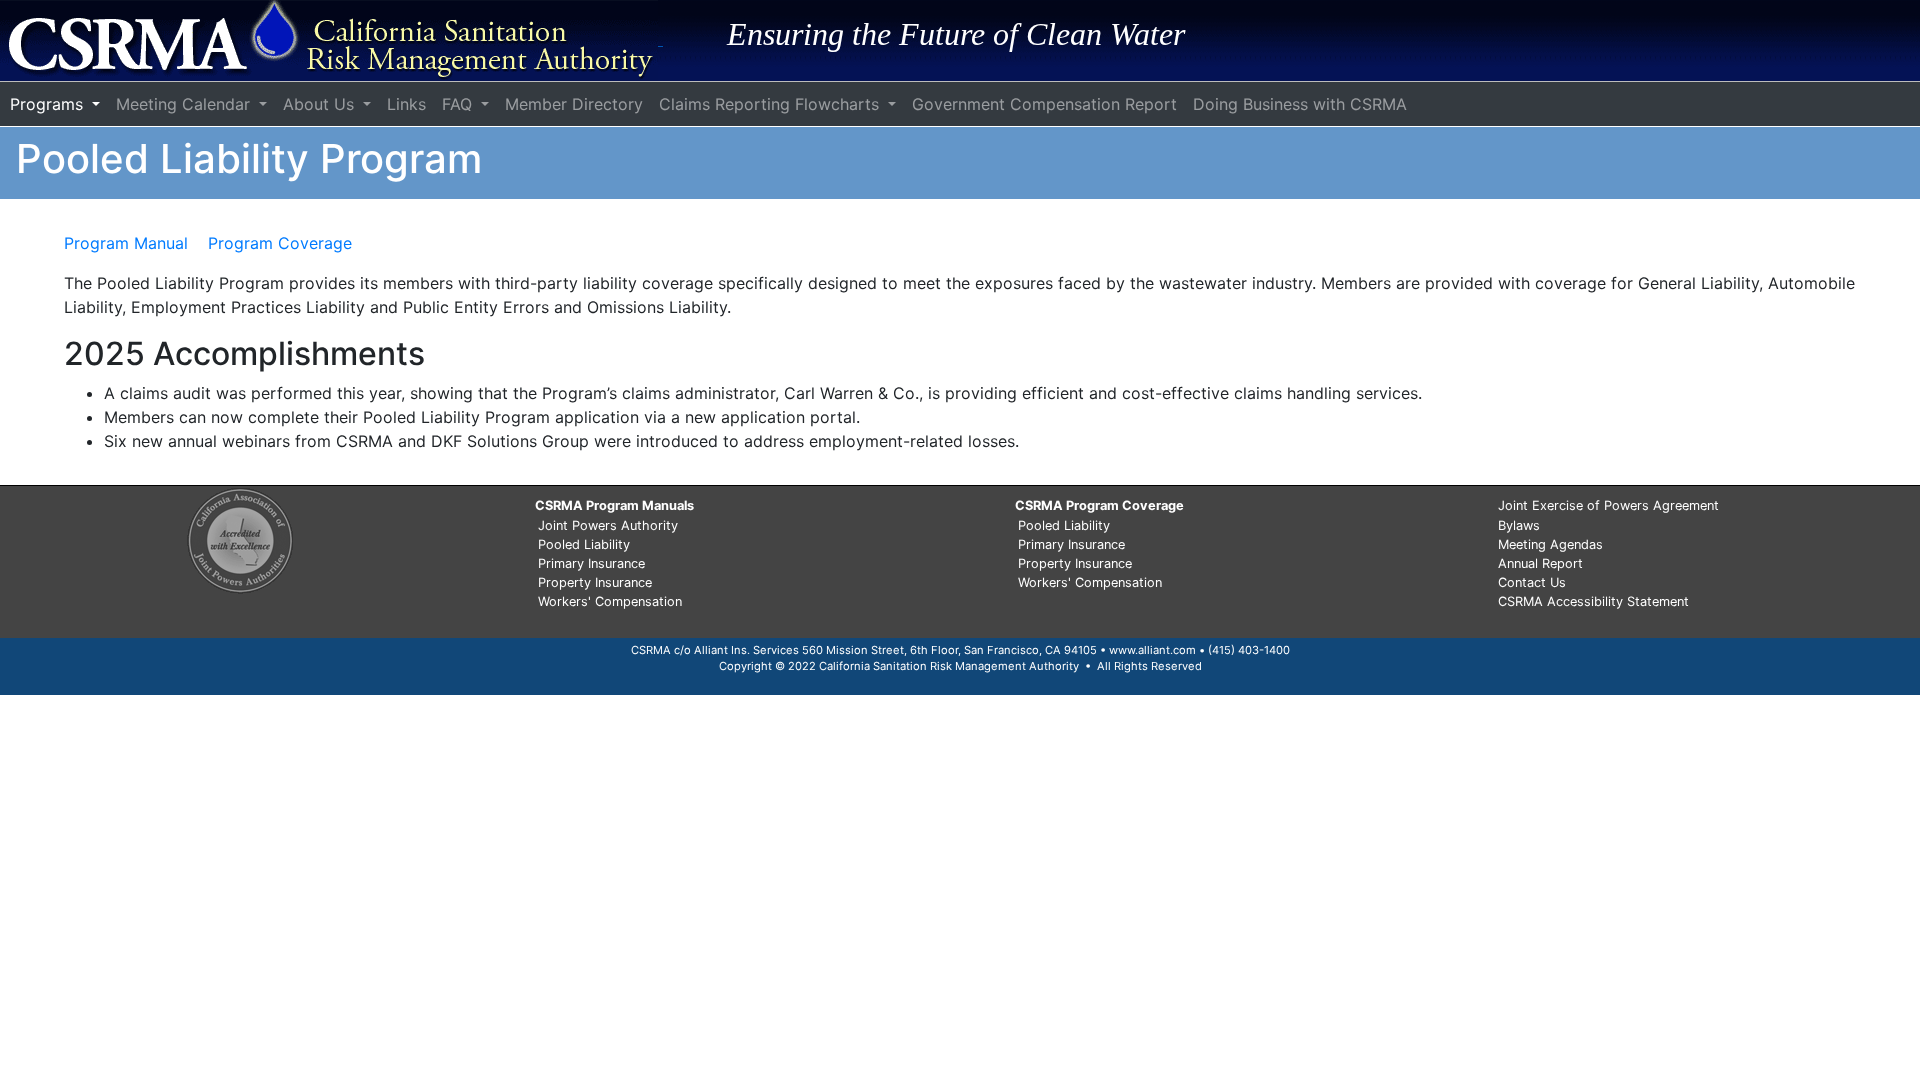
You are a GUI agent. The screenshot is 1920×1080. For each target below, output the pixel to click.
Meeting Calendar (185, 104)
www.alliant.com (1152, 650)
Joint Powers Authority (608, 525)
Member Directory (574, 104)
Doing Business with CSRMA (1300, 104)
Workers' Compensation (610, 601)
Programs (49, 104)
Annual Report (1540, 563)
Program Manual (128, 243)
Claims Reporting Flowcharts (771, 104)
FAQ (459, 104)
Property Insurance (595, 582)
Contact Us (1532, 582)
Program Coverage (280, 243)
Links (406, 104)
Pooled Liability (584, 544)
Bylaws (1519, 525)
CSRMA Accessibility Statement (1593, 601)
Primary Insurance (591, 563)
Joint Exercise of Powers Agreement (1608, 505)
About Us (321, 104)
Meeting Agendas (1550, 544)
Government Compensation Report (1044, 104)
